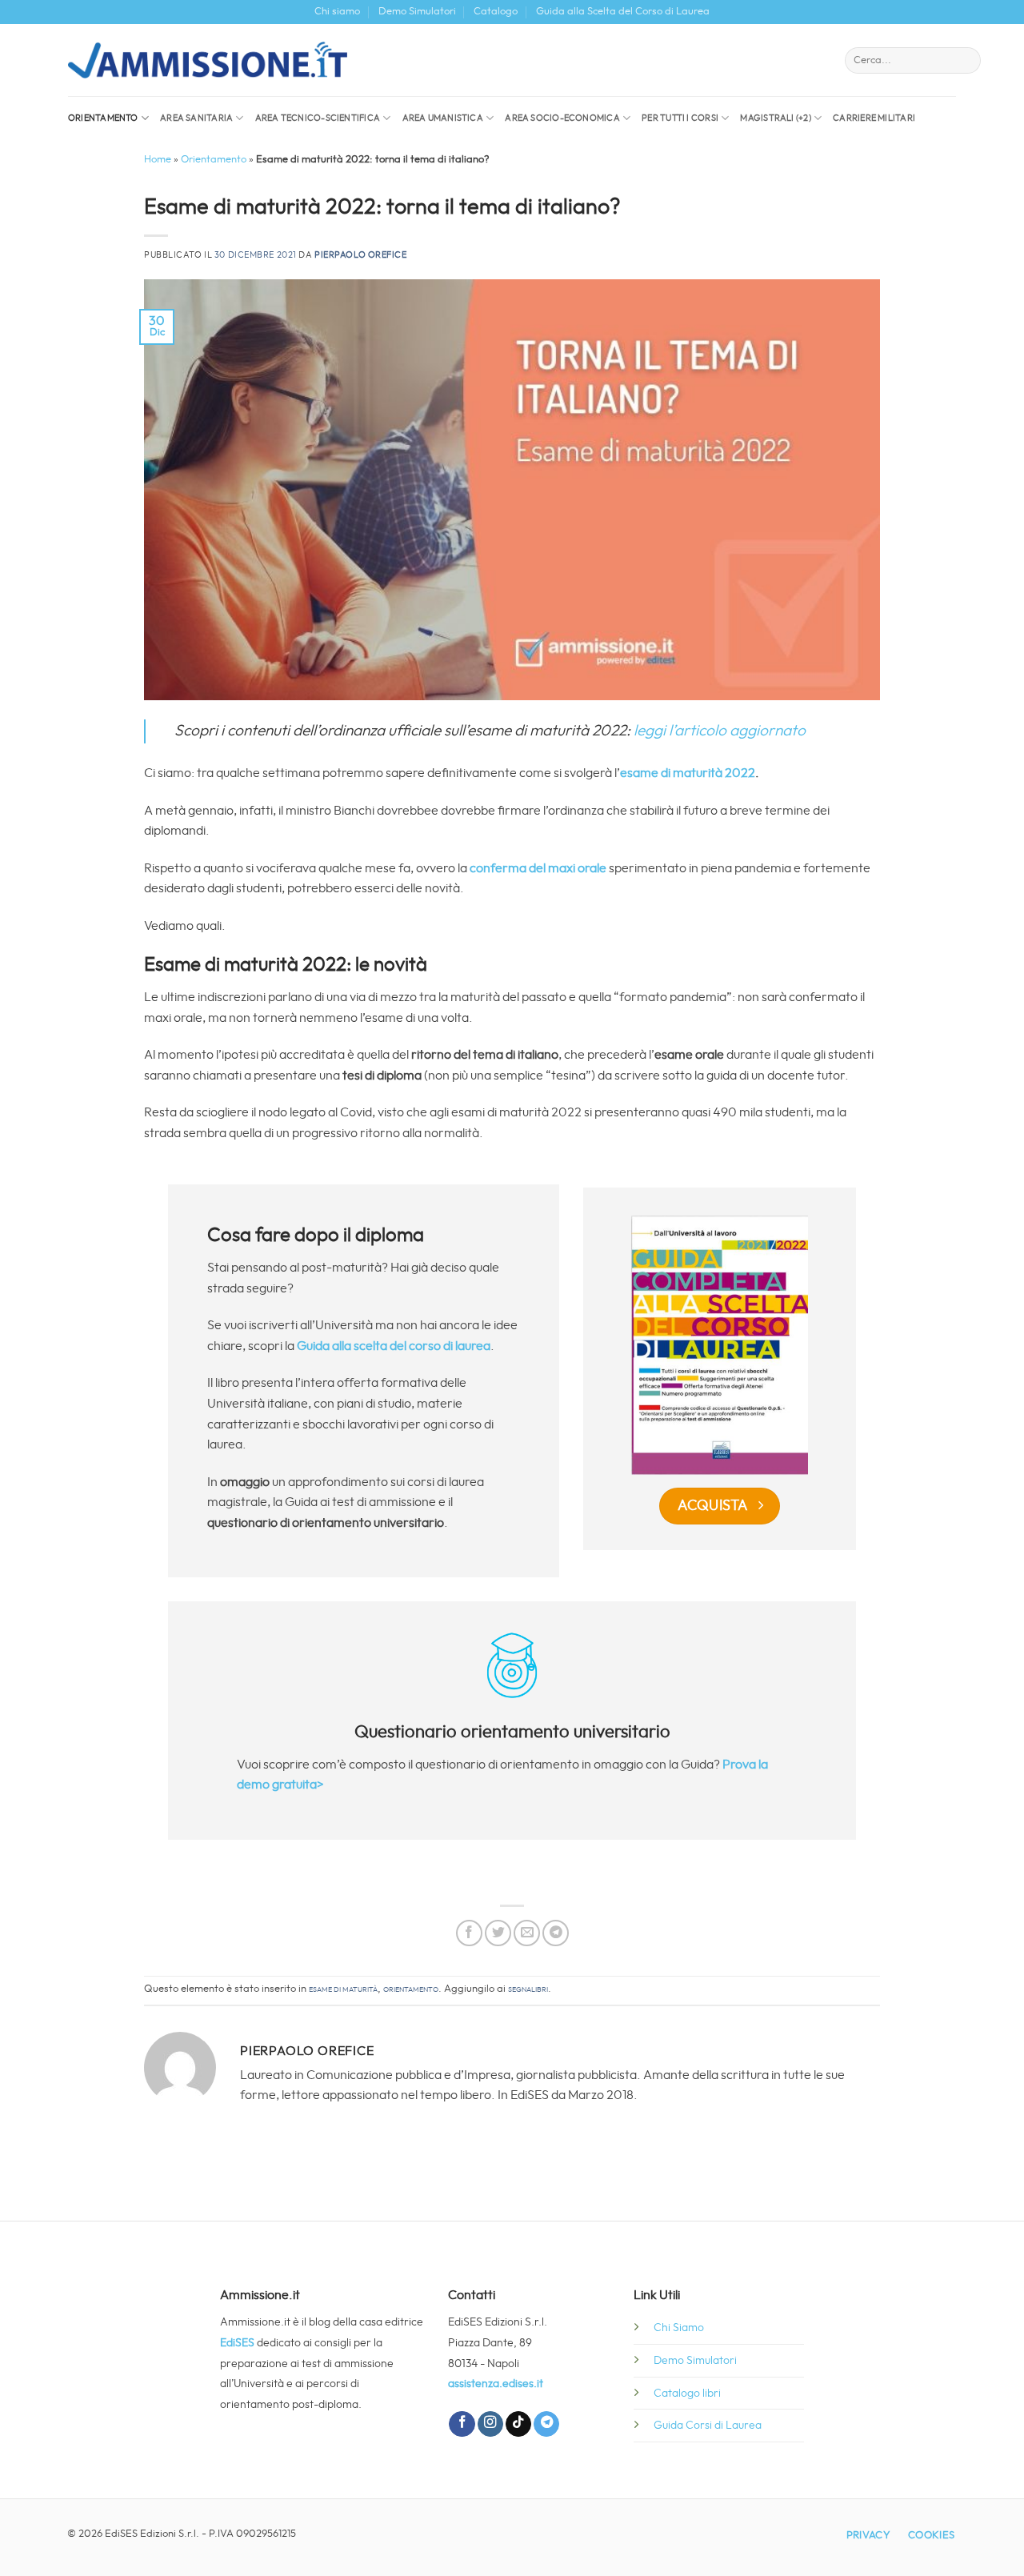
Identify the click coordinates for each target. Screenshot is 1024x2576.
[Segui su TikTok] (518, 2424)
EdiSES (237, 2343)
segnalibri (528, 1989)
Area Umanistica (443, 118)
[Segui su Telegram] (546, 2424)
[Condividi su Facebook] (469, 1933)
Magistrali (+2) (775, 118)
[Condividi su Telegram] (556, 1933)
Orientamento (103, 118)
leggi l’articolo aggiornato (720, 731)
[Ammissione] (208, 60)
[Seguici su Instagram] (490, 2424)
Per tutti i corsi (680, 118)
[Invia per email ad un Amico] (527, 1933)
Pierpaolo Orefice (361, 255)
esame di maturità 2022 (688, 773)
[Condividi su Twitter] (498, 1933)
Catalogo (496, 12)
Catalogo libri (687, 2393)
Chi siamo (337, 12)
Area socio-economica (562, 118)
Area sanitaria (196, 118)
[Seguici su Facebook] (462, 2424)
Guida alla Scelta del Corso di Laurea (623, 12)
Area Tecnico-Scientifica (318, 118)
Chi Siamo (679, 2328)
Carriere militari (874, 118)
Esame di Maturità (343, 1989)
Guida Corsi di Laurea (708, 2425)
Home (158, 160)
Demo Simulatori (417, 12)
